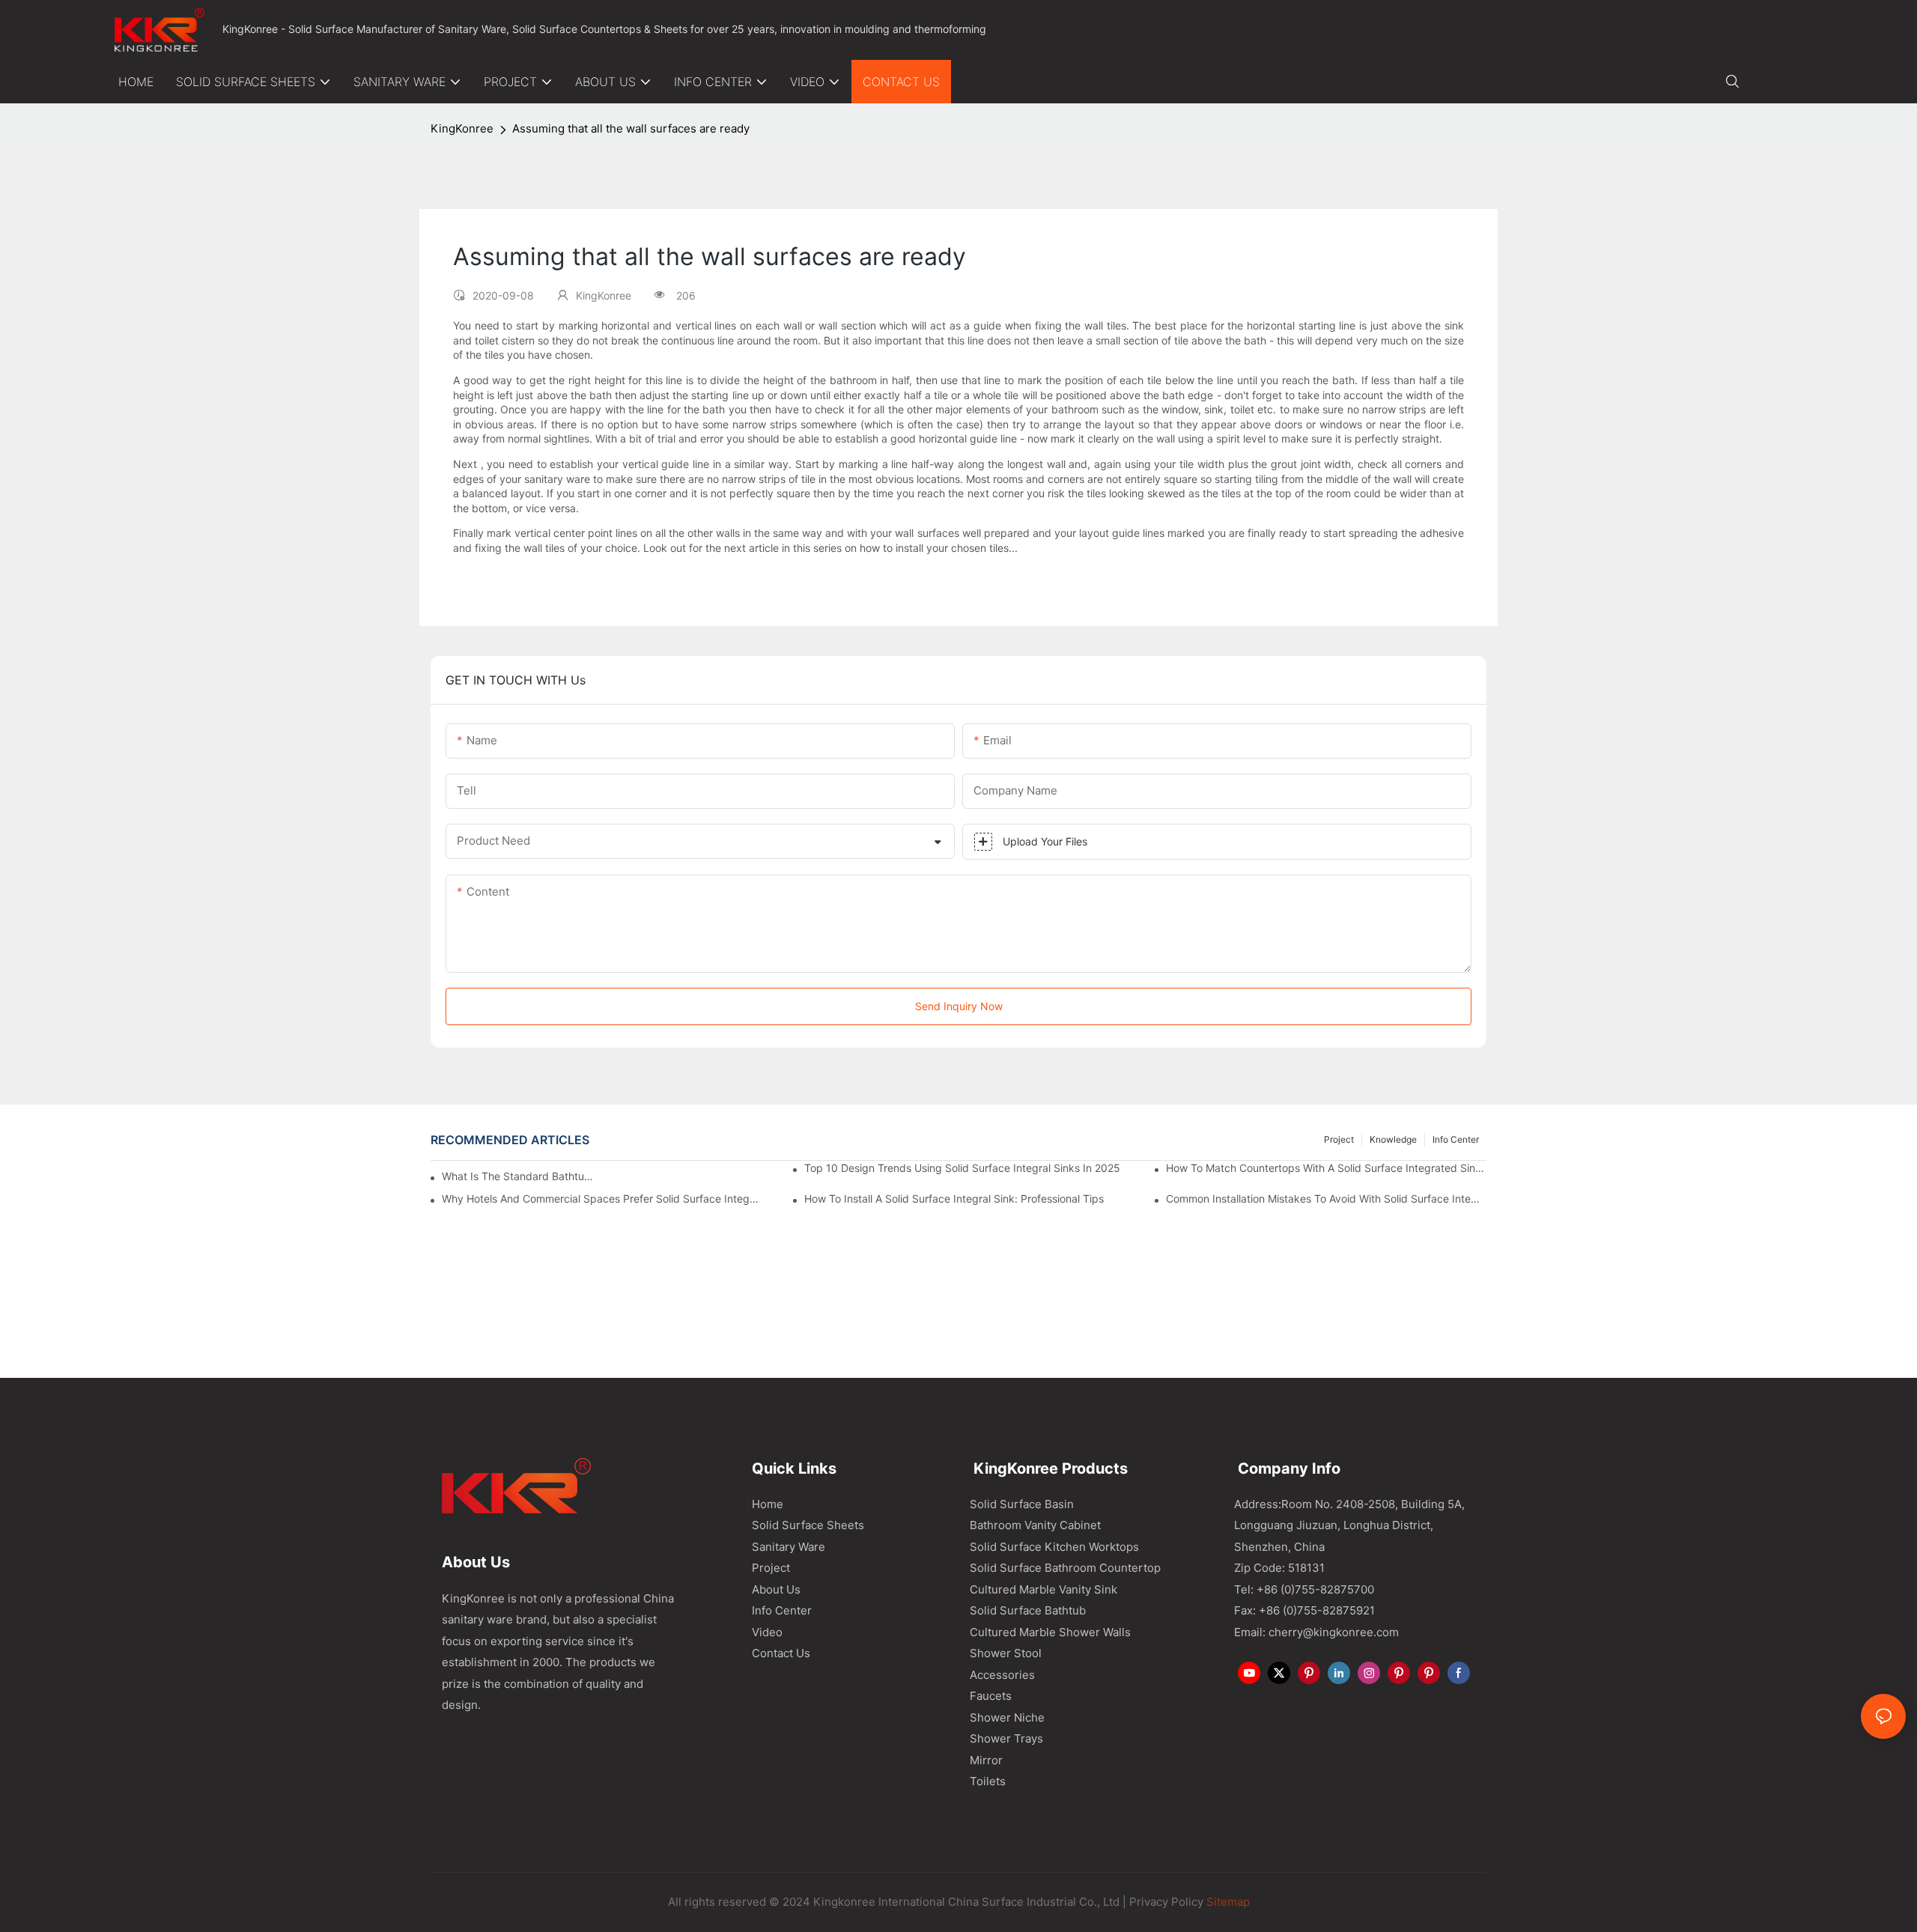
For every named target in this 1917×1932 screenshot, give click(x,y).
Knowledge (1393, 1139)
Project (1339, 1139)
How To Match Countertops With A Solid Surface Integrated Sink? (1326, 1168)
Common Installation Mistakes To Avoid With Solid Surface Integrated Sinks (1326, 1199)
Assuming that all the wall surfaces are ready (631, 128)
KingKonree (462, 128)
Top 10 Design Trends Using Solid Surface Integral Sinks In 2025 (962, 1168)
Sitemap (1227, 1902)
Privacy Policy (1166, 1902)
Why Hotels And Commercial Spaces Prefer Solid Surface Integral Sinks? (602, 1199)
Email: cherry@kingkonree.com (1316, 1632)
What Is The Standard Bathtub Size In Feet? (519, 1176)
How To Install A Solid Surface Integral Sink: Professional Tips (954, 1199)
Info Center (1456, 1139)
